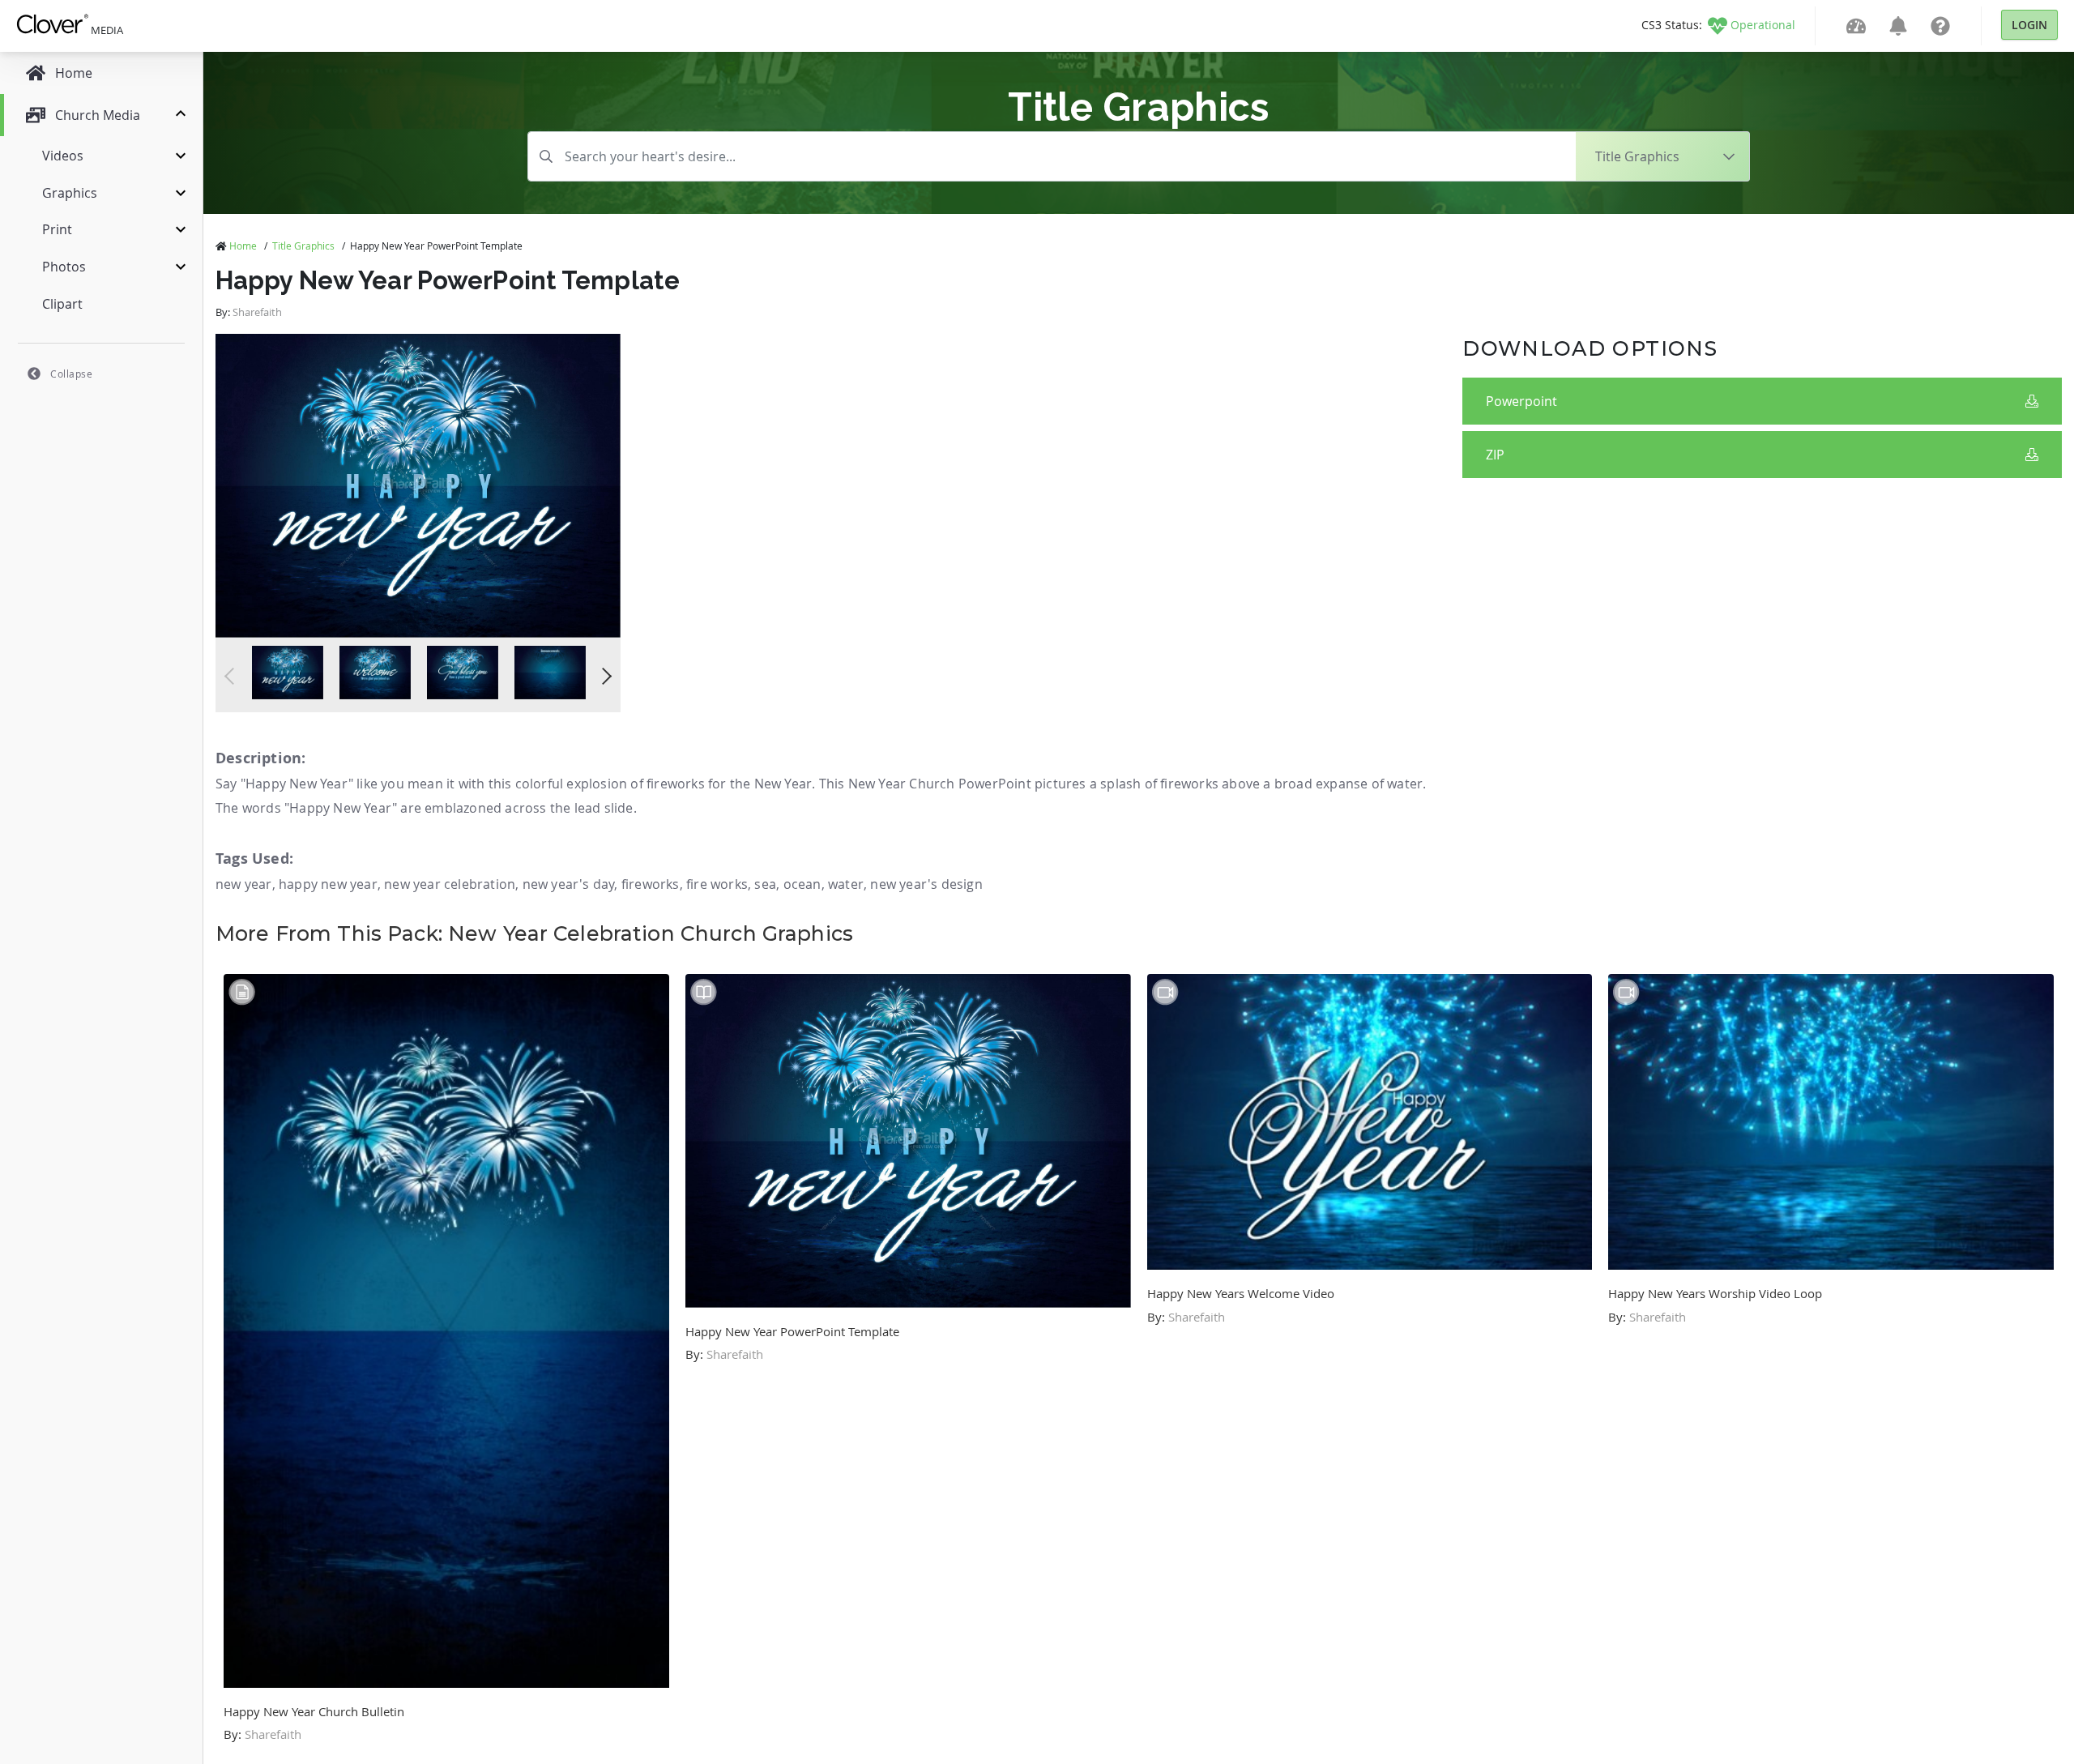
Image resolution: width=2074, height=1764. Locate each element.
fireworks (651, 884)
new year (244, 884)
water (846, 884)
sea (765, 884)
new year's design (926, 884)
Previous (233, 676)
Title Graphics (303, 246)
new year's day (569, 884)
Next (603, 676)
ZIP (1495, 455)
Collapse (71, 374)
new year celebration (450, 884)
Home (243, 246)
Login (2029, 25)
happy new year (328, 884)
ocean (802, 884)
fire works (717, 884)
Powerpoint (1521, 401)
